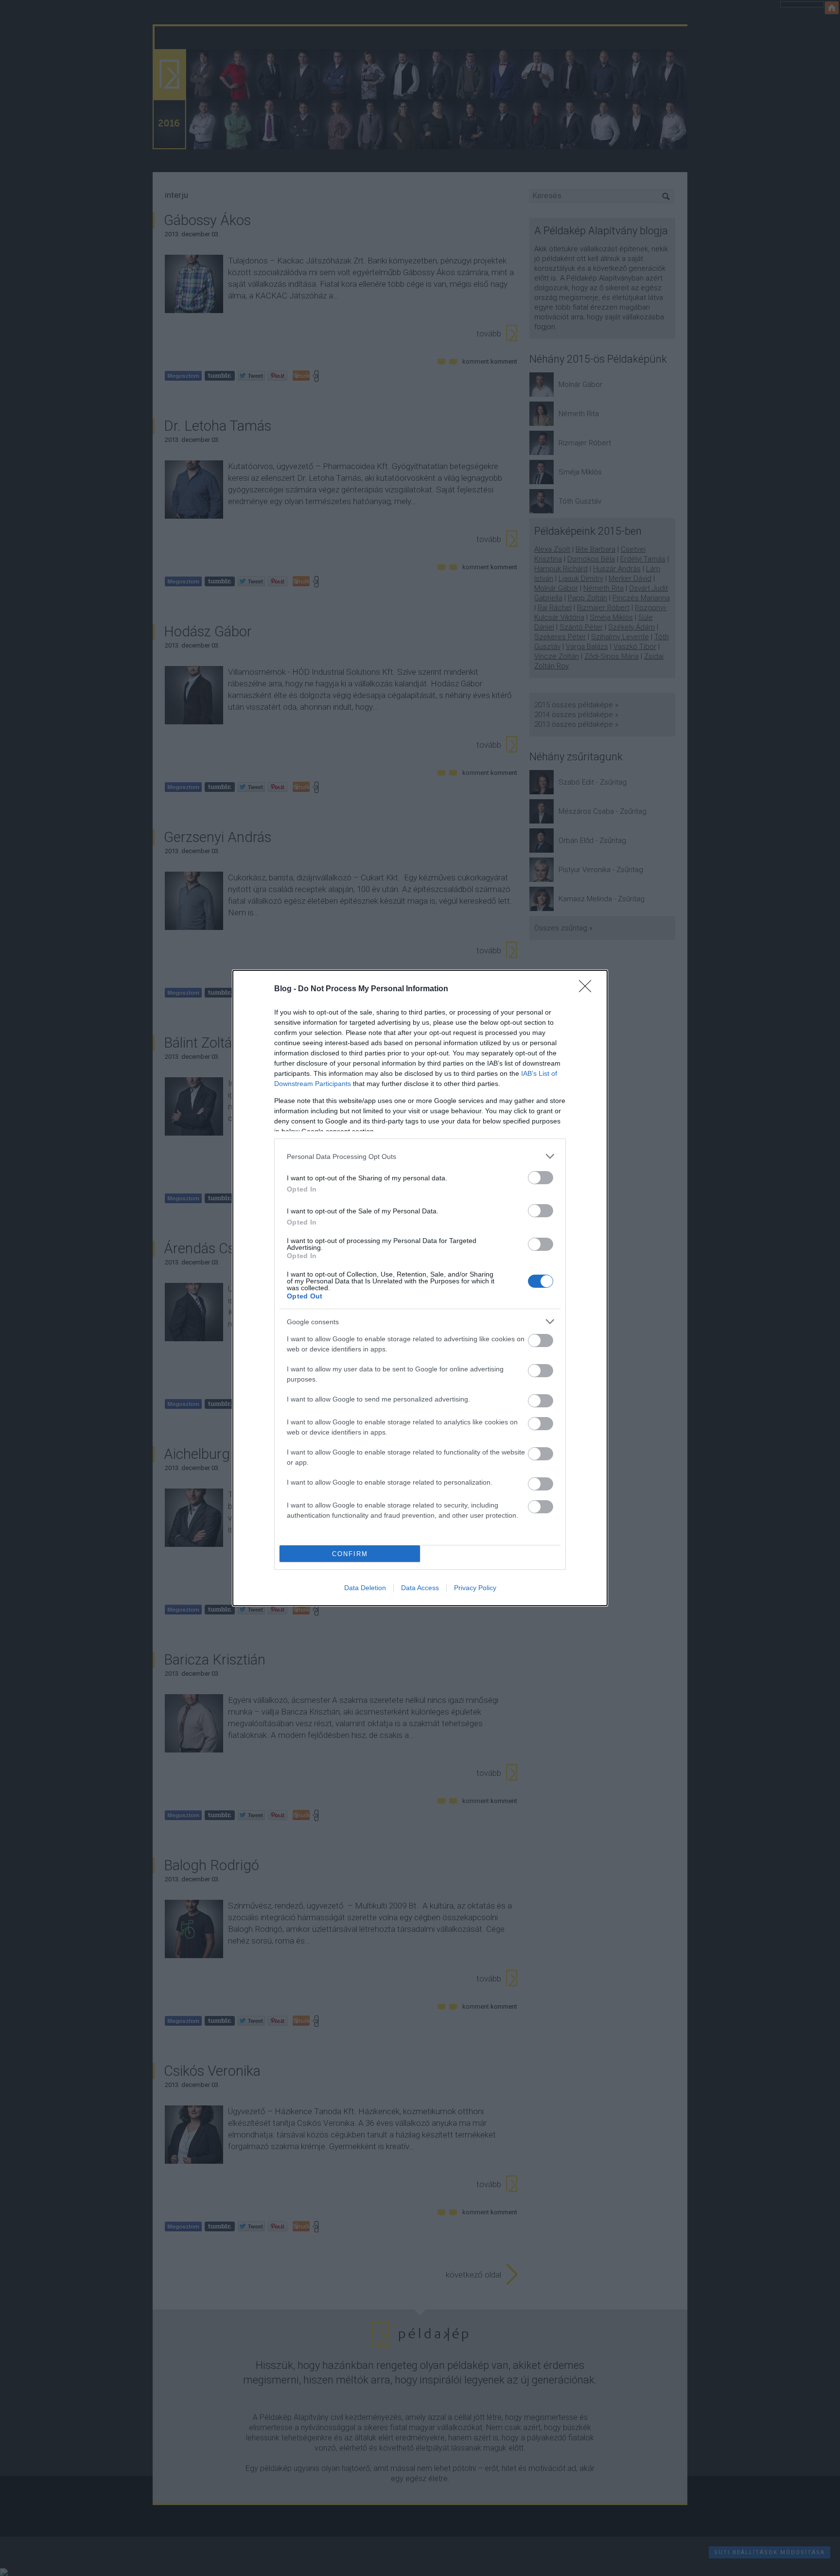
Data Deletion (365, 1588)
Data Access (420, 1588)
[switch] (541, 1178)
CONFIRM (350, 1554)
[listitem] (420, 1156)
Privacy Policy (475, 1588)
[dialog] (420, 1288)
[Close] (588, 989)
